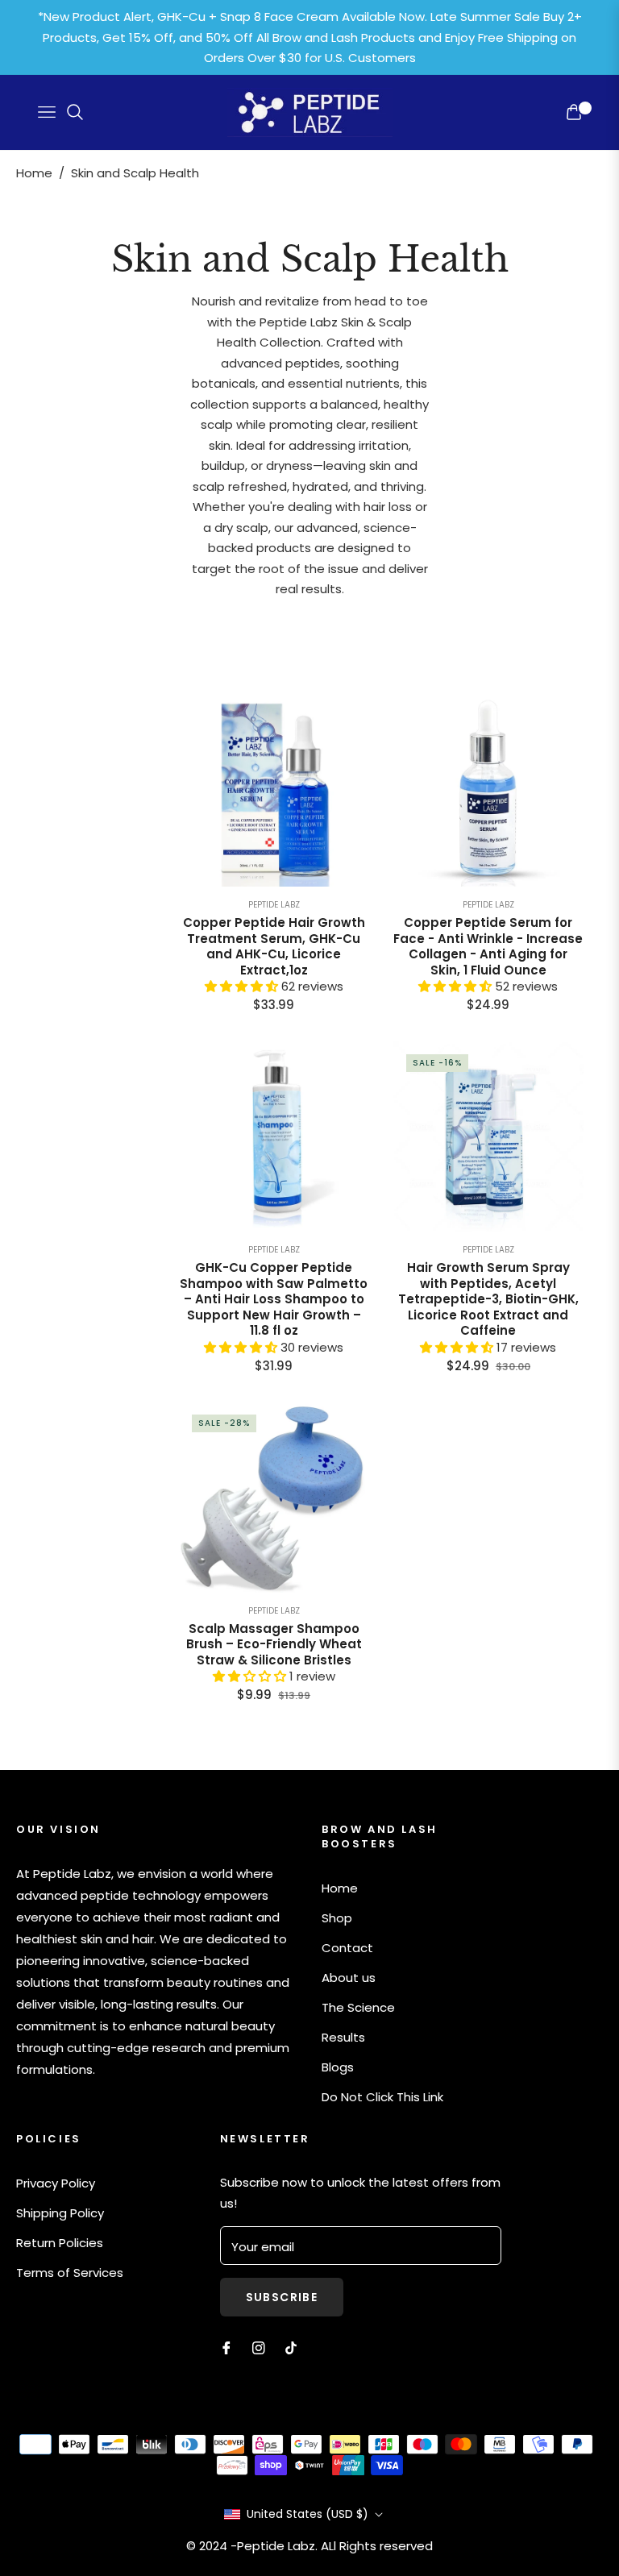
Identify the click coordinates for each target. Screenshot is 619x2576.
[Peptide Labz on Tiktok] (295, 2347)
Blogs (338, 2067)
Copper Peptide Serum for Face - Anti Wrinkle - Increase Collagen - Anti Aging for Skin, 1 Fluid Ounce (488, 946)
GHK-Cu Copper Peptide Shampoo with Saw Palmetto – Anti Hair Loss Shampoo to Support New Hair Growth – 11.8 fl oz (274, 1299)
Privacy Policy (56, 2183)
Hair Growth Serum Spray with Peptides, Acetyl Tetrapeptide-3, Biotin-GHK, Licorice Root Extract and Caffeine (488, 1299)
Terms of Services (70, 2273)
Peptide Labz (274, 905)
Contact (347, 1948)
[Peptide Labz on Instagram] (259, 2347)
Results (343, 2037)
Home (34, 173)
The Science (358, 2007)
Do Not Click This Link (382, 2097)
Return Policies (60, 2243)
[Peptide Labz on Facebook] (226, 2347)
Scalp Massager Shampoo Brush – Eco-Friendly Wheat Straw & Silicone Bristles (274, 1645)
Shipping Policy (60, 2213)
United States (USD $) (307, 2514)
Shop (337, 1918)
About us (349, 1978)
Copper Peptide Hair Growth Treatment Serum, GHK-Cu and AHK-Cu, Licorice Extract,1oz (274, 946)
